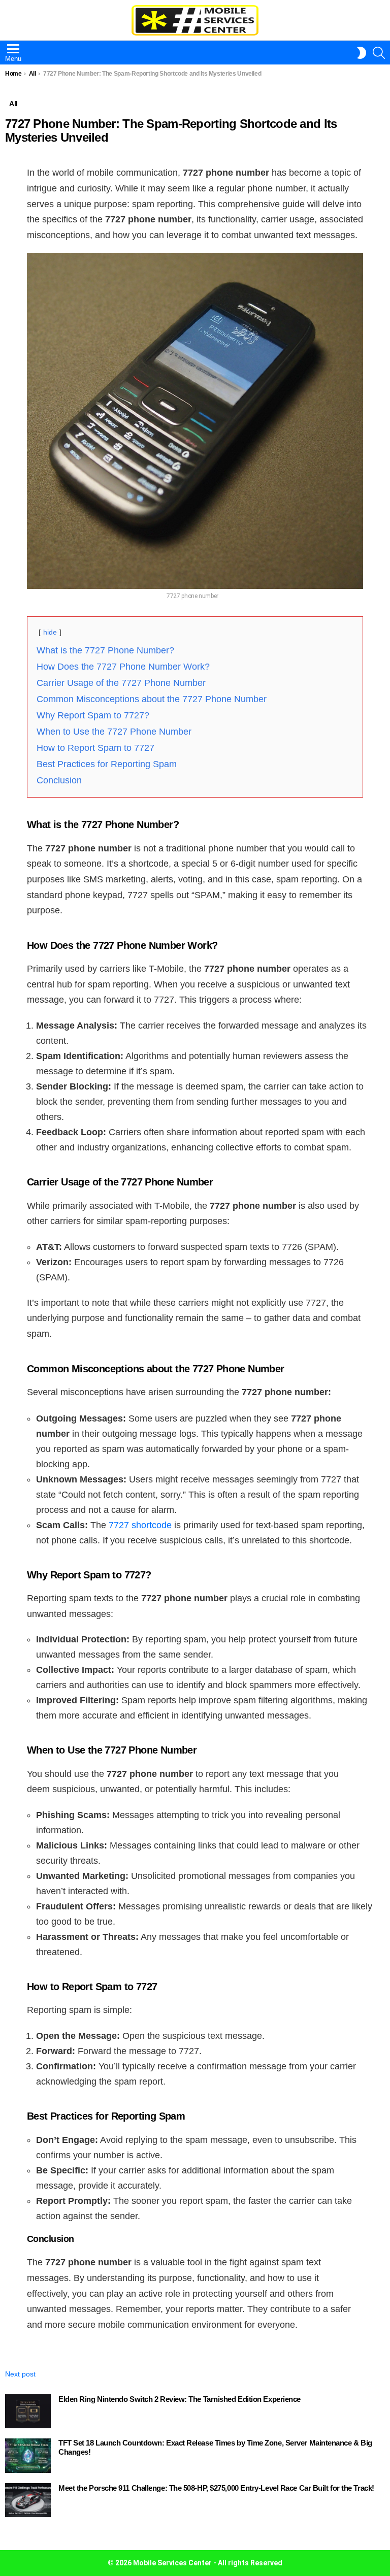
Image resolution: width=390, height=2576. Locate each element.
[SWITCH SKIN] (362, 53)
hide (50, 632)
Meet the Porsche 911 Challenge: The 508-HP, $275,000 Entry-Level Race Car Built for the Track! (216, 2488)
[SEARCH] (379, 53)
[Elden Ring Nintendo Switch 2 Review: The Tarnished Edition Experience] (28, 2412)
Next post (20, 2374)
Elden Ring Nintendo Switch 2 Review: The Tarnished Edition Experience (180, 2399)
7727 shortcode (140, 1525)
